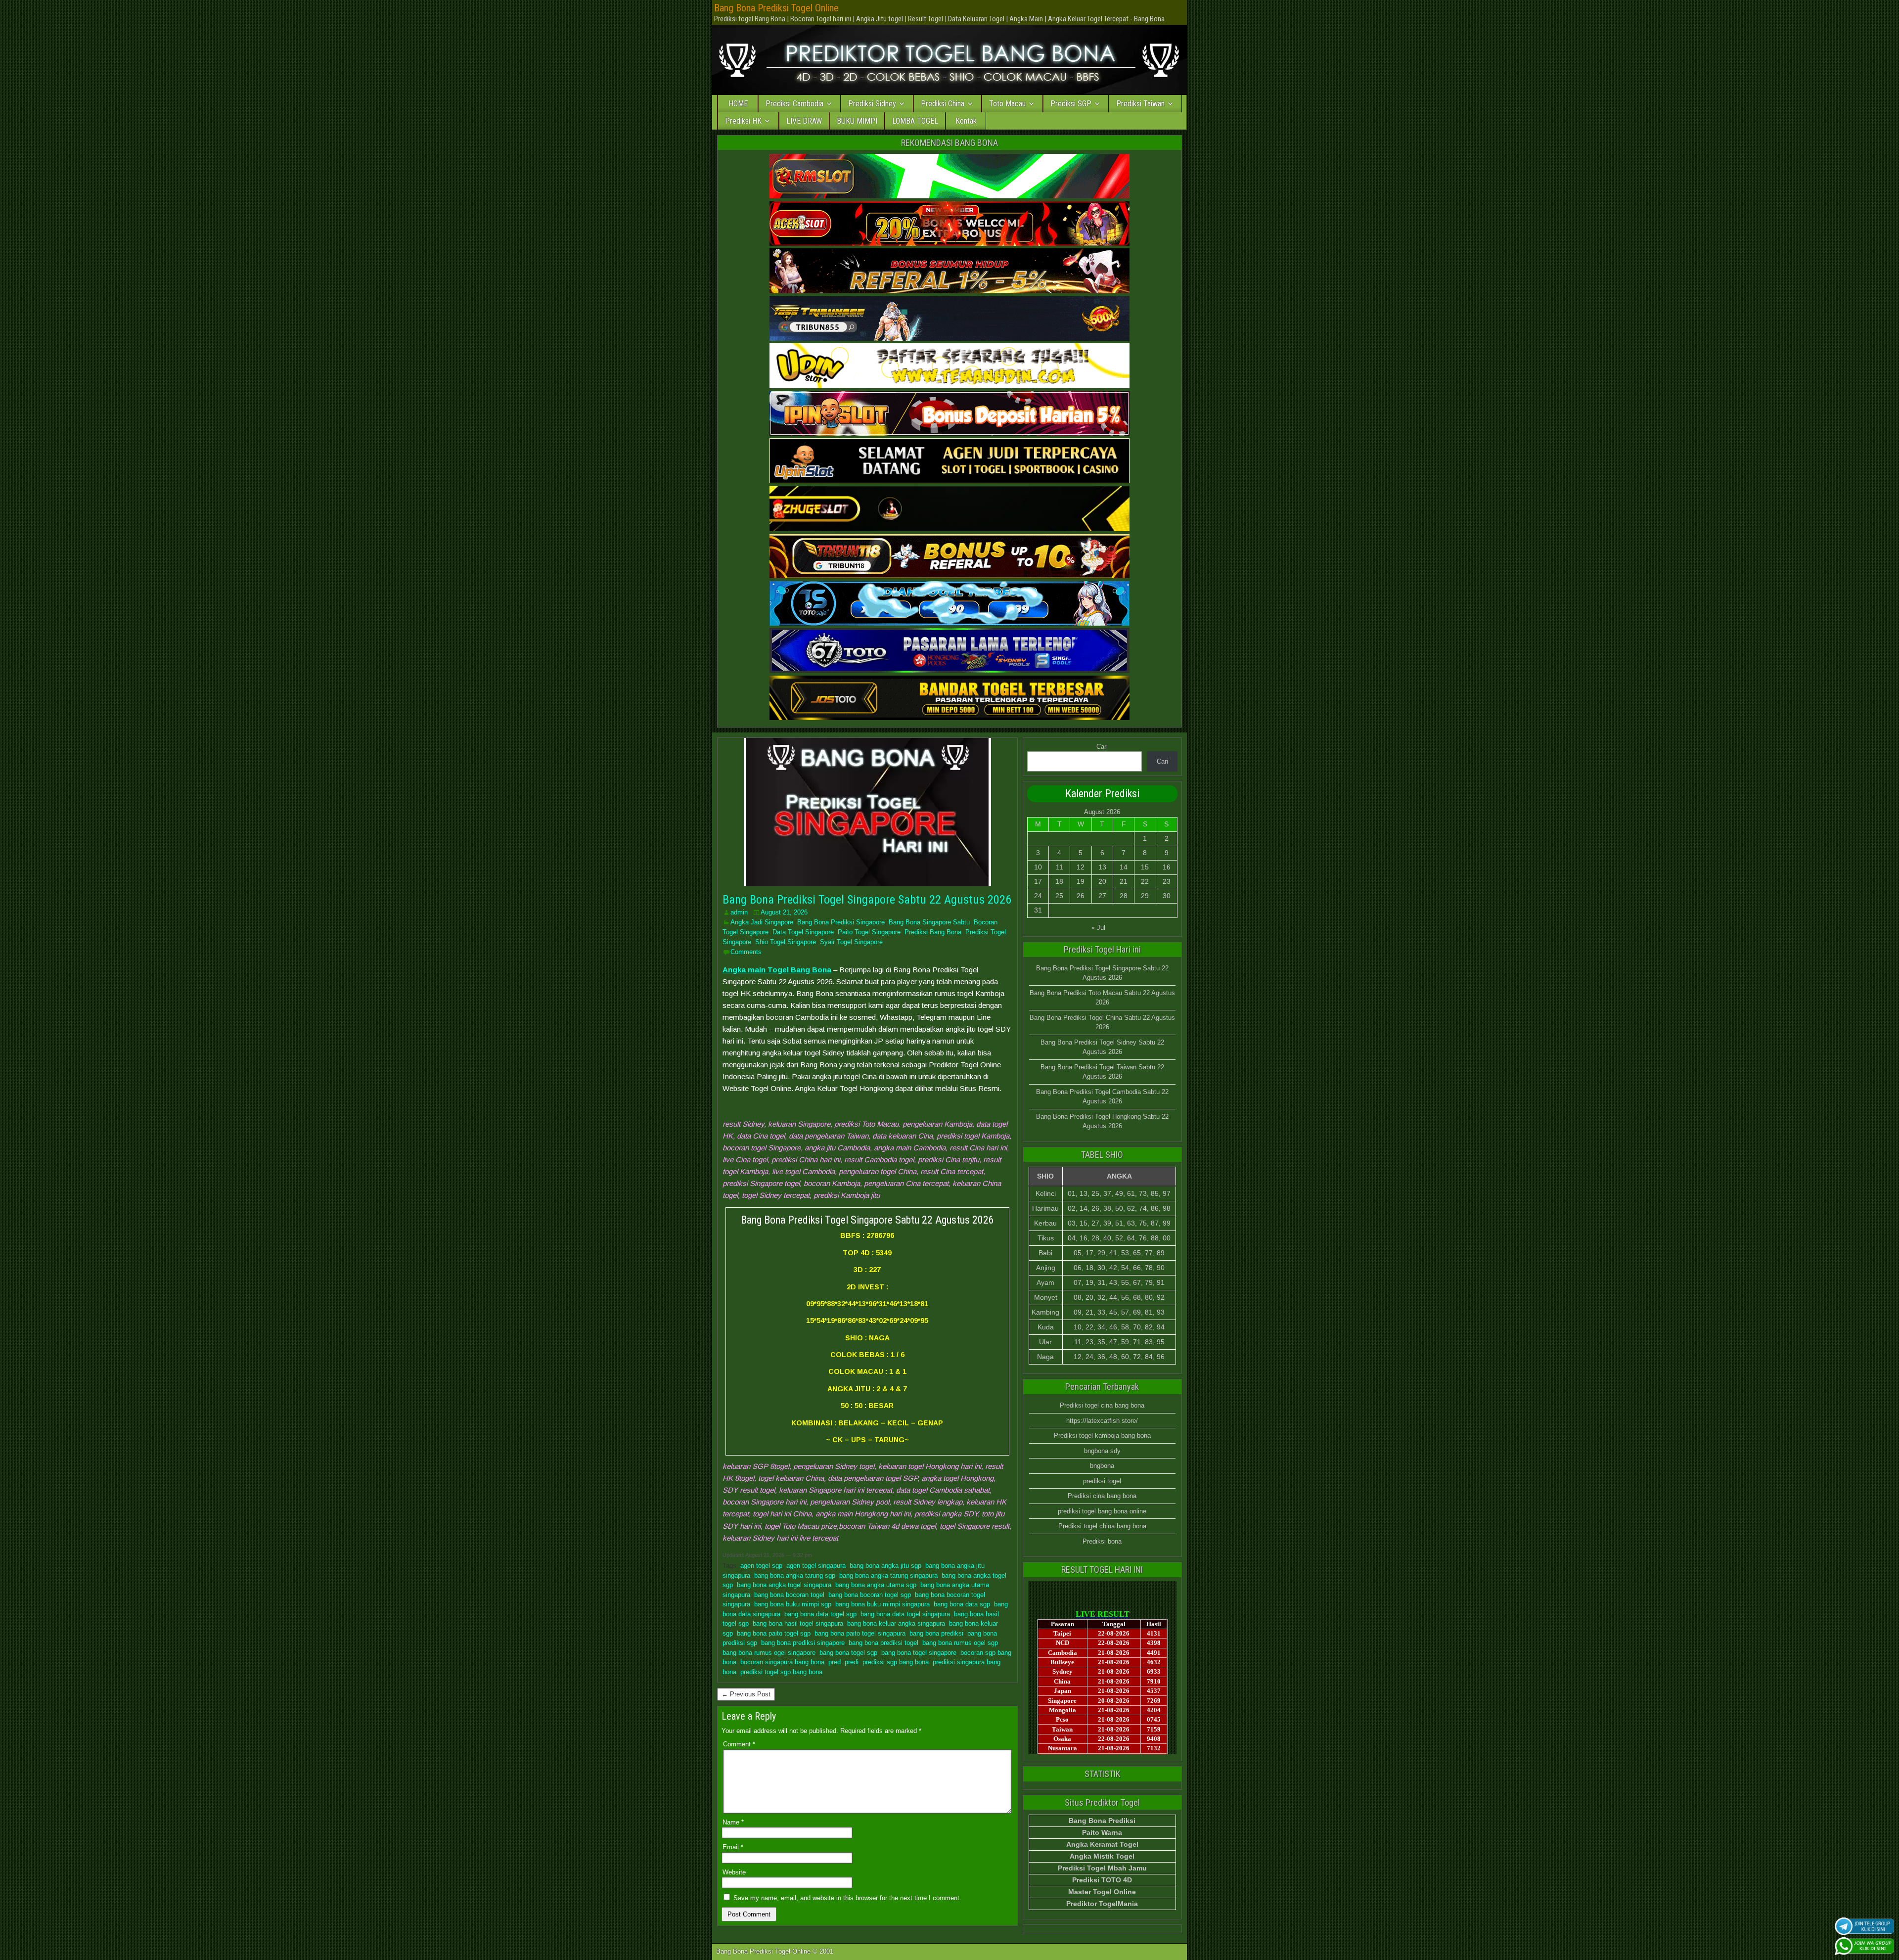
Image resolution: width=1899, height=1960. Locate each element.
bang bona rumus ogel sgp (960, 1643)
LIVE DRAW (804, 121)
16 (1167, 867)
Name (733, 1822)
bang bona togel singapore (919, 1653)
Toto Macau (1007, 104)
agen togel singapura (816, 1566)
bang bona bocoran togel (789, 1595)
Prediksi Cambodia (794, 104)
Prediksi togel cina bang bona (1102, 1405)
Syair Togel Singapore (851, 942)
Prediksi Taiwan (1140, 104)
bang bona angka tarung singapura (888, 1575)
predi (852, 1662)
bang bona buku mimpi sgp (793, 1604)
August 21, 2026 (784, 912)
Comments (746, 952)
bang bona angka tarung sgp (795, 1575)
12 (1081, 867)
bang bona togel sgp (848, 1653)
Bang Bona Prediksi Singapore (841, 922)
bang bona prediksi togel (883, 1643)
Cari (1102, 747)
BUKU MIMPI (857, 121)
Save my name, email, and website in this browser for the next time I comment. (847, 1898)
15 (1145, 867)
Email (733, 1847)
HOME (738, 104)
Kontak (966, 121)
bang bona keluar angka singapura (896, 1623)
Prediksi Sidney (872, 104)
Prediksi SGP (1071, 104)
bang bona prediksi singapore (803, 1643)
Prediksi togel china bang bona (1102, 1526)
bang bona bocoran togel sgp (870, 1595)
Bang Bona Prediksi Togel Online (776, 8)
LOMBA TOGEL (915, 121)
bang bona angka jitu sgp (885, 1566)
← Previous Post (746, 1694)
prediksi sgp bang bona (896, 1662)
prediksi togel (1102, 1481)
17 (1038, 881)
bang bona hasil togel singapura (798, 1623)
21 (1124, 881)
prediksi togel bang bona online (1102, 1511)
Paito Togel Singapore (869, 932)
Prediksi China (943, 104)
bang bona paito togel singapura (860, 1633)
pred (835, 1662)
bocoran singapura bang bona (782, 1662)
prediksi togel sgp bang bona (781, 1672)
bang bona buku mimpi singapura (882, 1604)
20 (1102, 881)
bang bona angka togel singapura (784, 1585)
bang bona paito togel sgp (774, 1633)
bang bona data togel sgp (820, 1614)
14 (1124, 867)
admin (739, 912)
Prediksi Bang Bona (933, 932)
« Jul (1098, 928)
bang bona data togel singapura (905, 1614)
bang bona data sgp (962, 1604)
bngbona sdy (1102, 1451)
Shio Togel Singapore (786, 942)
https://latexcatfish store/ (1102, 1421)
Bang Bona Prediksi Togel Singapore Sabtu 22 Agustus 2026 (867, 900)
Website (734, 1872)
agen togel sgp (761, 1566)
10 (1038, 867)
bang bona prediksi (936, 1633)
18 (1059, 881)
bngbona (1102, 1466)
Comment (739, 1744)
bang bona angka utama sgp (876, 1585)
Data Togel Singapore (803, 932)
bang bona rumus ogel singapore (769, 1653)
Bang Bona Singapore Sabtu (929, 922)
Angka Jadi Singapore (762, 922)
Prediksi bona (1102, 1541)
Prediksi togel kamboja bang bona (1102, 1436)
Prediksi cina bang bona (1102, 1496)
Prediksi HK (743, 121)
